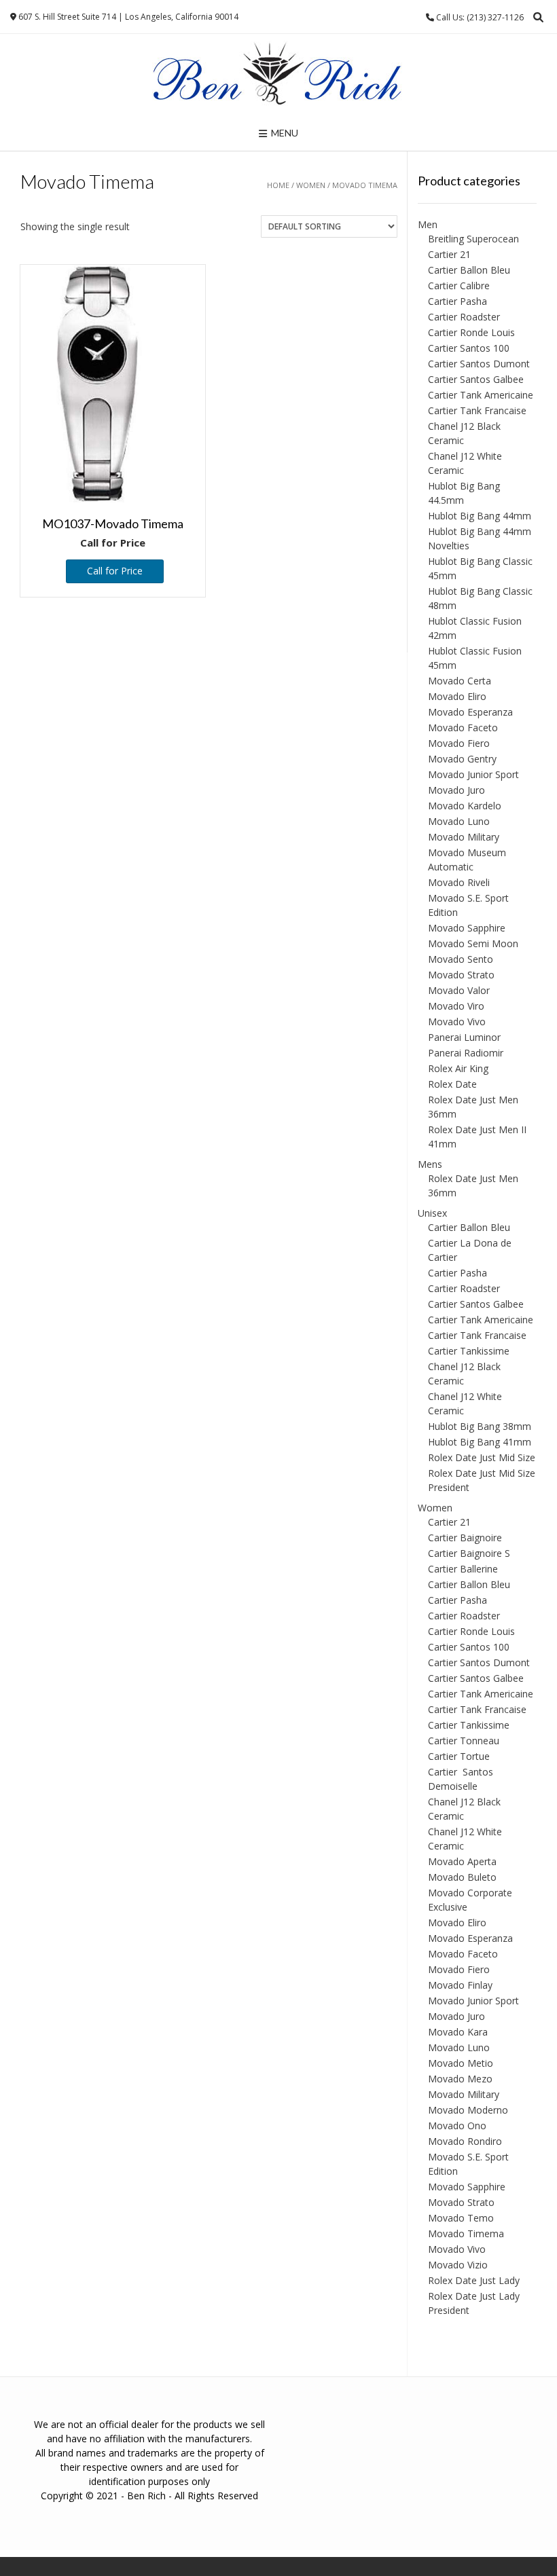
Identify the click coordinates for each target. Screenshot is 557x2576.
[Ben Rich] (278, 75)
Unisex (432, 1213)
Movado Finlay (460, 1985)
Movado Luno (459, 821)
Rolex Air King (458, 1068)
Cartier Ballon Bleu (469, 270)
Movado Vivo (457, 1022)
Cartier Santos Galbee (476, 379)
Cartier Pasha (457, 301)
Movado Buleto (462, 1877)
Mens (430, 1164)
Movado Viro (456, 1006)
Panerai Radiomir (466, 1053)
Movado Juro (456, 790)
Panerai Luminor (464, 1037)
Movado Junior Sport (473, 774)
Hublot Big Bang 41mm (480, 1442)
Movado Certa (460, 681)
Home (278, 185)
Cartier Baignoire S (469, 1553)
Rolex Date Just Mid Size (482, 1457)
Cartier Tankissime (469, 1351)
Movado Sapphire (467, 928)
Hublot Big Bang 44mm (480, 516)
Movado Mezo (460, 2079)
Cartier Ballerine (463, 1569)
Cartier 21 (449, 254)
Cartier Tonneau (464, 1741)
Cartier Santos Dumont (479, 364)
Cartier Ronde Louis (471, 332)
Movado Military (464, 837)
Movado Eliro (457, 696)
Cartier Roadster (464, 317)
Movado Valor (459, 990)
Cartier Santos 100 (469, 348)
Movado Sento (461, 959)
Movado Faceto (463, 728)
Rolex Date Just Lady (474, 2280)
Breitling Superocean (473, 239)
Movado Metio (461, 2063)
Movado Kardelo (465, 806)
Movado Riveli (459, 882)
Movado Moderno (468, 2110)
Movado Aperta (462, 1861)
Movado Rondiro (465, 2141)
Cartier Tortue (459, 1756)
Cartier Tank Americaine (481, 395)
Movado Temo (461, 2218)
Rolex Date (452, 1084)
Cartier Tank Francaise (477, 410)
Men (428, 224)
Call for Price (115, 571)
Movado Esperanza (470, 712)
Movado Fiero (459, 743)
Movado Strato (461, 975)
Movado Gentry (462, 759)
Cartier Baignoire (465, 1538)
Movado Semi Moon (473, 943)
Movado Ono (457, 2126)
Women (311, 185)
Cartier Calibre (459, 286)
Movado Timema (466, 2233)
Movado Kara (458, 2032)
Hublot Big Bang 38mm (480, 1426)
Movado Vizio (458, 2265)
